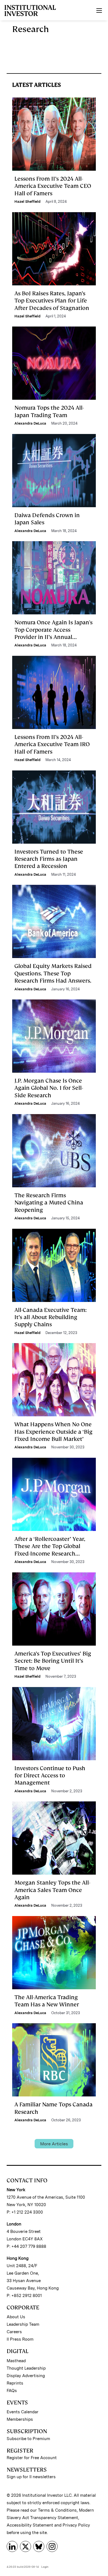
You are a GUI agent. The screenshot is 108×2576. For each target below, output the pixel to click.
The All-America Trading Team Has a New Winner (47, 2001)
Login (45, 2567)
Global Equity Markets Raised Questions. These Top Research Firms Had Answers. (53, 973)
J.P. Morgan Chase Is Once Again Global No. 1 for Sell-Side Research (49, 1088)
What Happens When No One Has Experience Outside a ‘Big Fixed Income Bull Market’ (53, 1432)
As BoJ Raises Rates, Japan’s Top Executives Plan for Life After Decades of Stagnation (52, 301)
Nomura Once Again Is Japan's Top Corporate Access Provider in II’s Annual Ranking (53, 633)
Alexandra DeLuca (30, 423)
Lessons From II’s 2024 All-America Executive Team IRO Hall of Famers (52, 744)
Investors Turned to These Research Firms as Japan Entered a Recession (49, 859)
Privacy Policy (76, 2525)
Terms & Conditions (57, 2510)
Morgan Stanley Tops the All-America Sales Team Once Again (52, 1890)
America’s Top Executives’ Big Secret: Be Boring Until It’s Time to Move (53, 1661)
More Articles (54, 2144)
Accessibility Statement (30, 2525)
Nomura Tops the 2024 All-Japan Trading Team (49, 411)
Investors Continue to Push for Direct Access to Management (50, 1776)
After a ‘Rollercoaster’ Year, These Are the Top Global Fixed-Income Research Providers (50, 1550)
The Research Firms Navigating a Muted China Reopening (49, 1203)
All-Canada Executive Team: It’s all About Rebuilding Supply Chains (51, 1317)
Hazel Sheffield (27, 202)
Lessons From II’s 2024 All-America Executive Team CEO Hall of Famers (53, 186)
